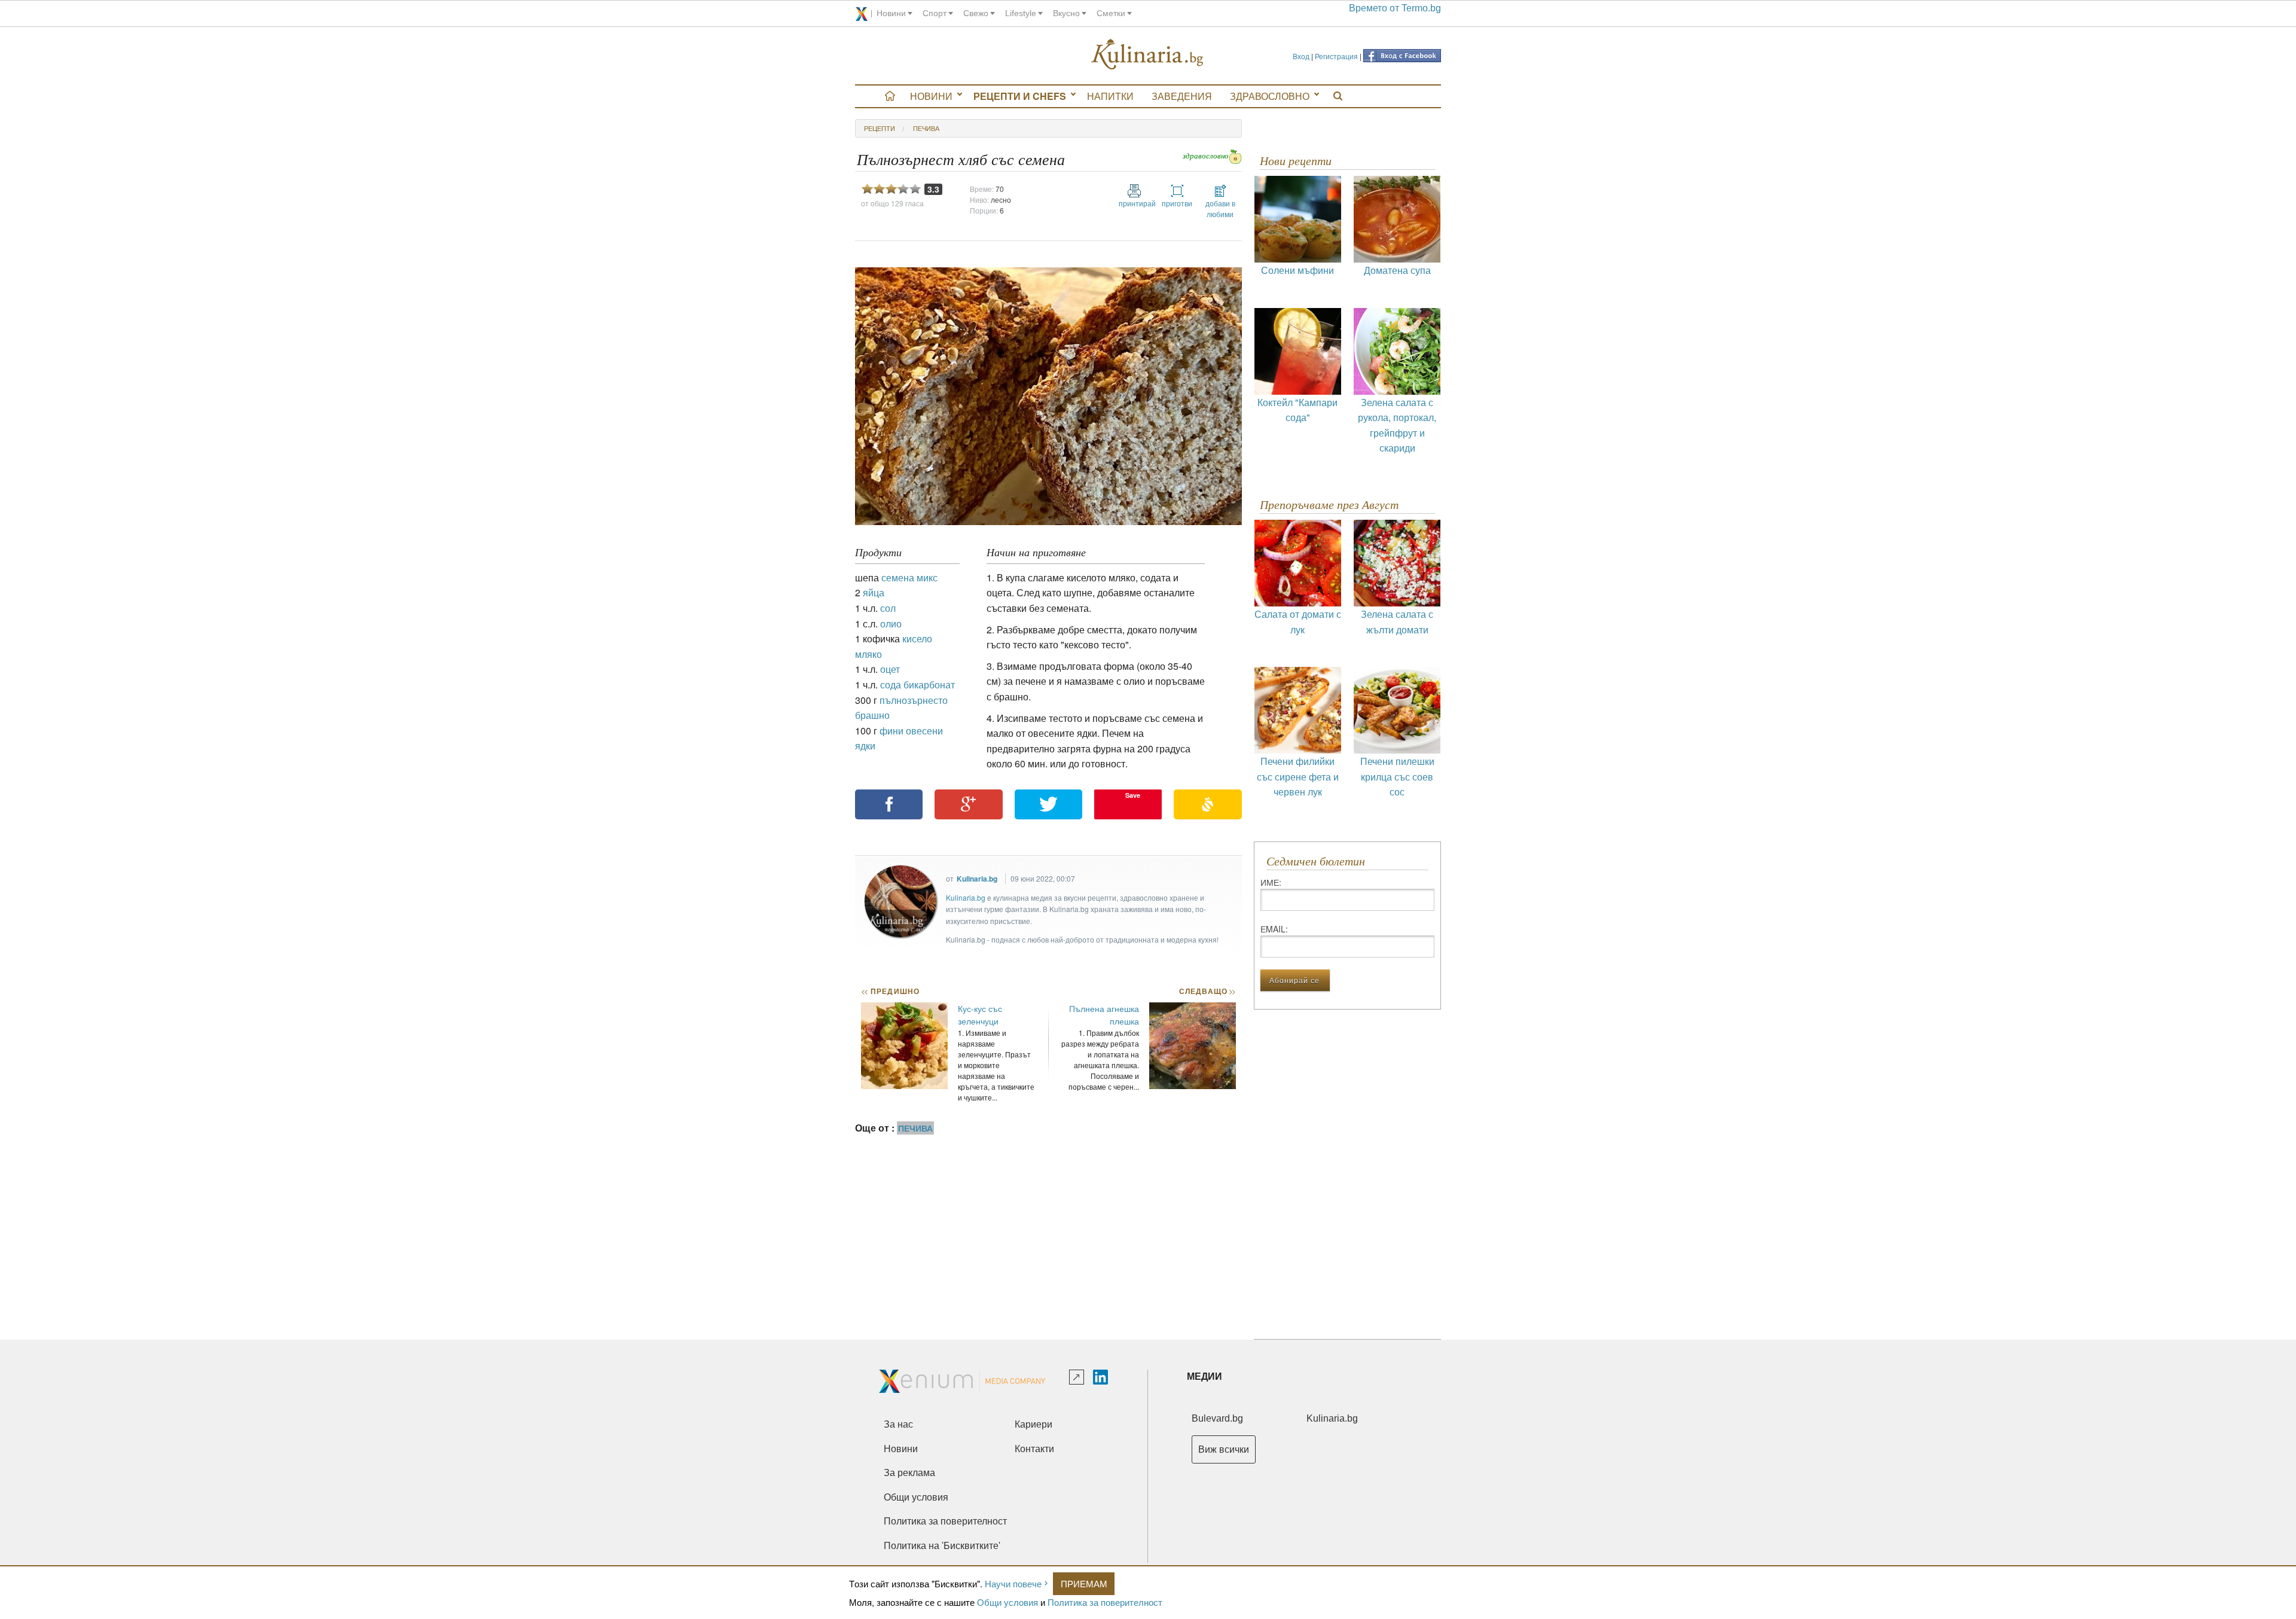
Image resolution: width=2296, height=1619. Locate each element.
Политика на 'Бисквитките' (942, 1546)
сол (888, 608)
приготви (1177, 203)
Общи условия (1007, 1602)
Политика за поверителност (1105, 1602)
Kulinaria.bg (977, 879)
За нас (898, 1424)
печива (926, 128)
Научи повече (1013, 1583)
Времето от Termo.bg (1395, 8)
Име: (1271, 882)
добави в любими (1220, 208)
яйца (874, 592)
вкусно (1066, 13)
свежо (976, 13)
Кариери (1033, 1424)
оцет (890, 669)
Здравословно (1270, 96)
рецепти (880, 128)
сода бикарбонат (918, 685)
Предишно (890, 991)
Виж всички (1224, 1449)
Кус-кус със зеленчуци (980, 1015)
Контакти (1034, 1449)
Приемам (1084, 1583)
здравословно (1206, 156)
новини (891, 13)
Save (1133, 795)
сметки (1111, 13)
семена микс (909, 577)
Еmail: (1274, 929)
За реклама (909, 1473)
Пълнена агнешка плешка (1104, 1015)
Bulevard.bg (1217, 1418)
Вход (1301, 56)
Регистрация (1336, 56)
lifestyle (1021, 13)
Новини (931, 96)
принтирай (1134, 203)
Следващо (1207, 991)
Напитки (1110, 96)
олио (891, 623)
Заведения (1182, 96)
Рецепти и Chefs (1020, 96)
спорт (935, 13)
